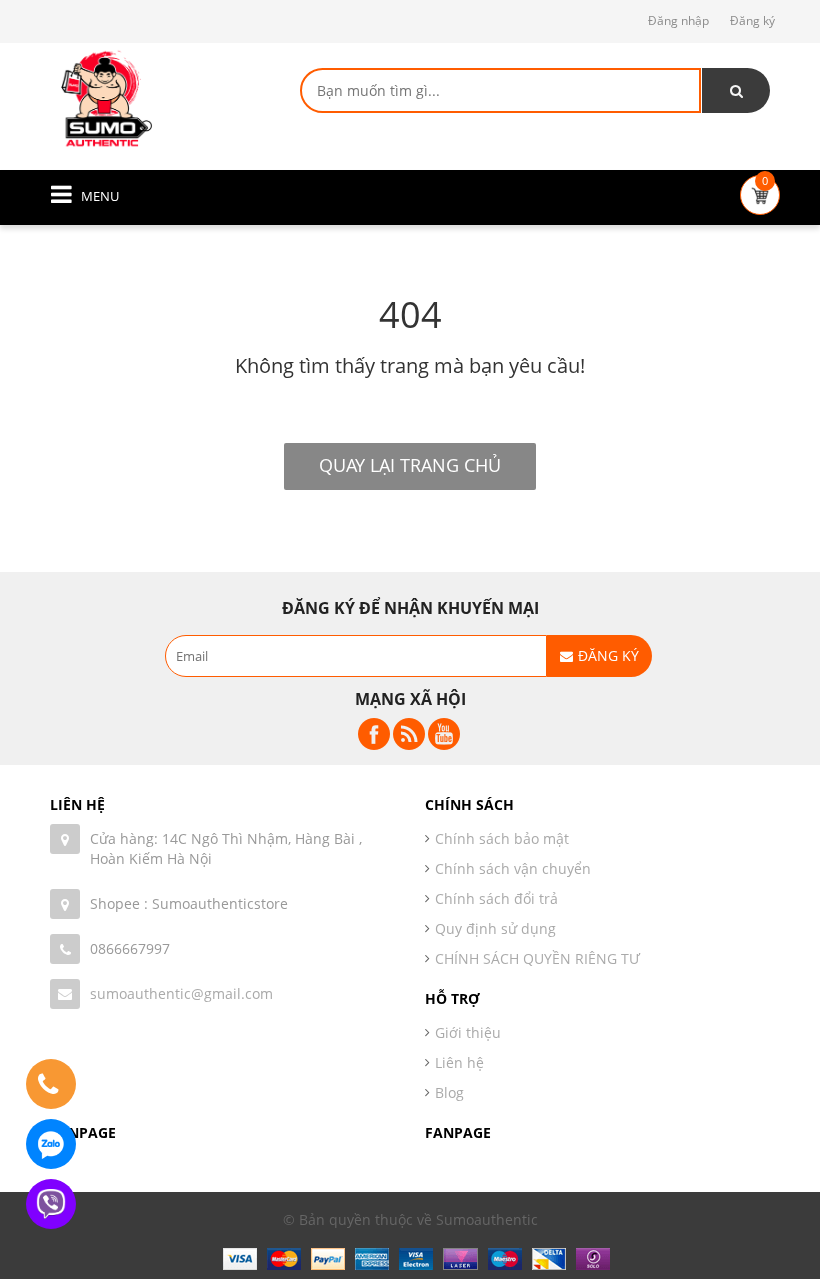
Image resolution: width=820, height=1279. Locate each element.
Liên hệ (459, 1062)
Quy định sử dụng (495, 928)
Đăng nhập (678, 20)
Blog (449, 1092)
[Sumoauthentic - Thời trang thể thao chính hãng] (105, 97)
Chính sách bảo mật (502, 838)
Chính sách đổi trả (496, 898)
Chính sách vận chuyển (513, 868)
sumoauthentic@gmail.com (181, 993)
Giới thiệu (468, 1032)
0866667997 (130, 948)
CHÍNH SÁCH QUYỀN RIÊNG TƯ (537, 958)
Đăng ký (752, 20)
